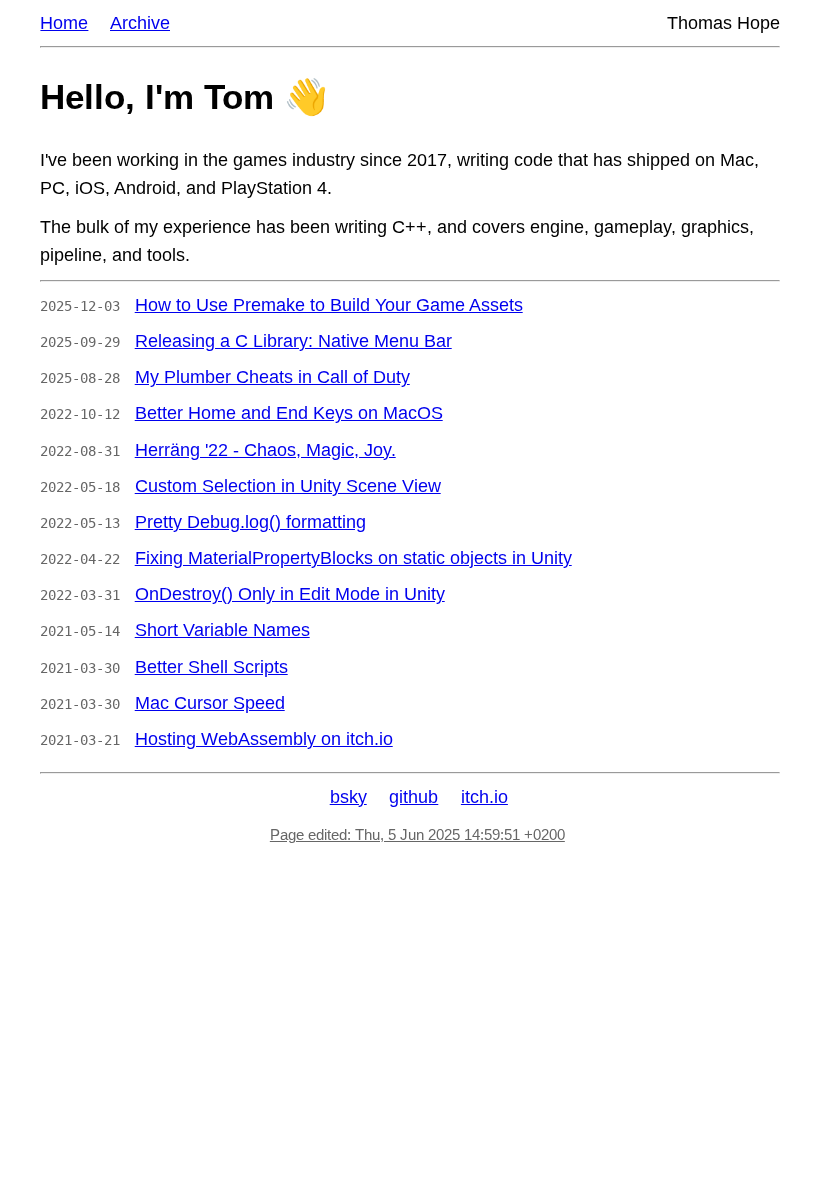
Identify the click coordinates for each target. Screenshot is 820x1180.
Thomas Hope (723, 23)
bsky (348, 797)
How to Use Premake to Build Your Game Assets (329, 305)
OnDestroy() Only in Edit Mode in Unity (290, 594)
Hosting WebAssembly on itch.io (264, 739)
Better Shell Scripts (211, 667)
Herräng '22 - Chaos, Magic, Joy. (265, 450)
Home (64, 23)
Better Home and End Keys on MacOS (289, 413)
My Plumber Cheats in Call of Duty (272, 377)
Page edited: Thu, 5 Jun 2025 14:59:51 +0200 (417, 835)
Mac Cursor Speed (210, 703)
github (413, 797)
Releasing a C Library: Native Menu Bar (293, 341)
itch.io (484, 797)
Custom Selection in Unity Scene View (288, 486)
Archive (140, 23)
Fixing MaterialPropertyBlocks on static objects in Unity (353, 558)
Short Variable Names (222, 630)
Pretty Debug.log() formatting (250, 522)
